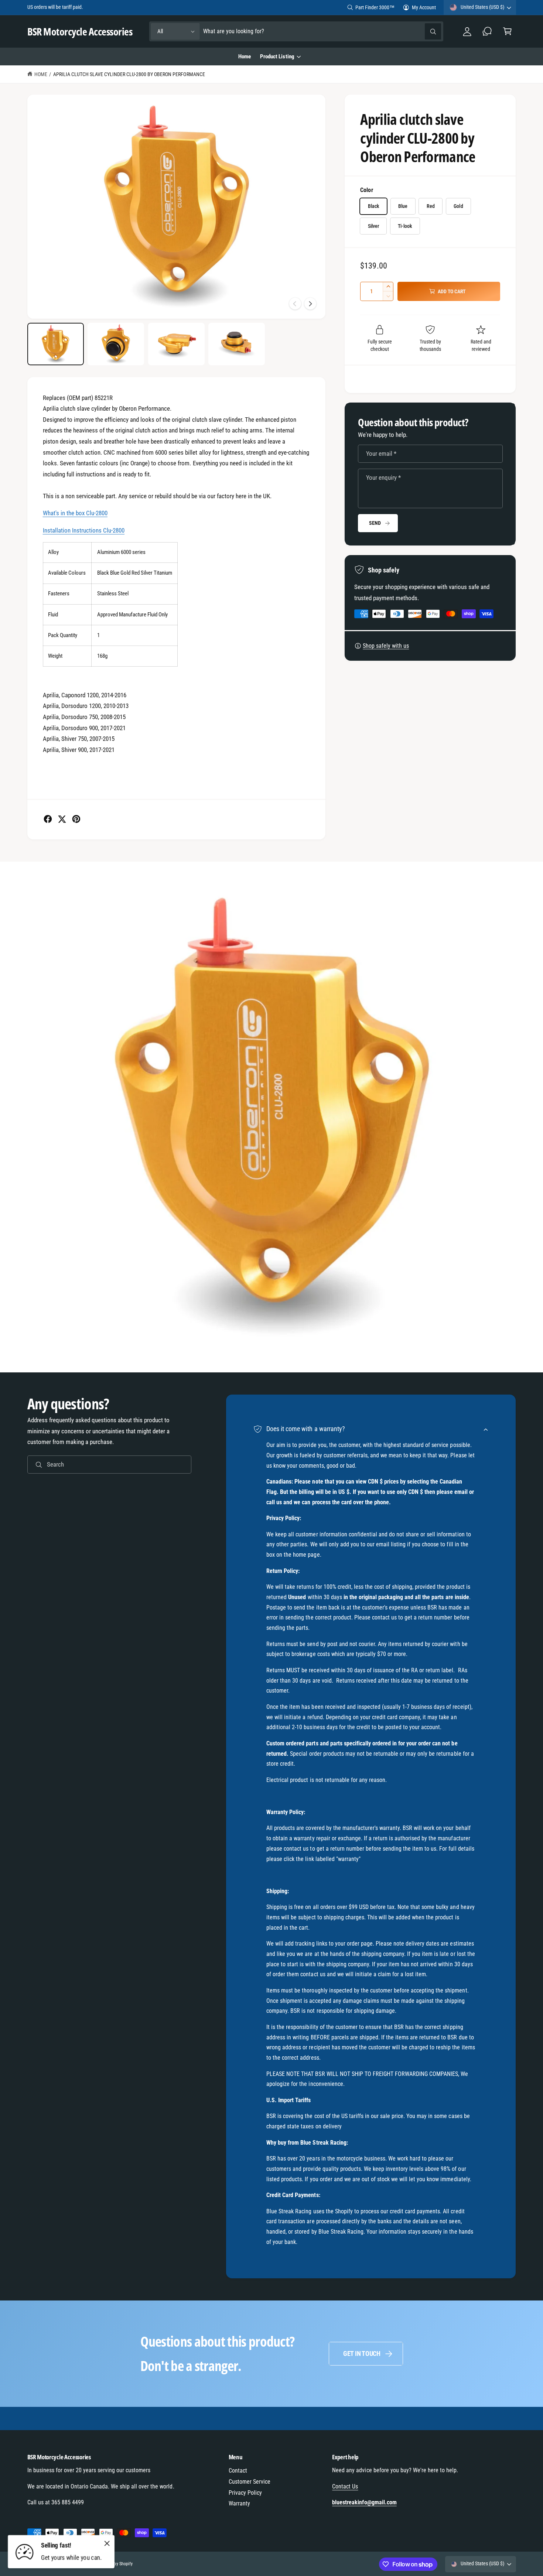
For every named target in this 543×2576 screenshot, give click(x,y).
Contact (238, 2471)
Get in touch (362, 2353)
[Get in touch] (487, 32)
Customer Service (250, 2482)
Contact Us (345, 2486)
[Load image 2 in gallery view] (116, 344)
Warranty (239, 2503)
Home (41, 74)
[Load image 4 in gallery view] (237, 344)
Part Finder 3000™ (375, 7)
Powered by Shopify (115, 2564)
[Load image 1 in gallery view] (56, 344)
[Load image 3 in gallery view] (176, 344)
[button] (507, 32)
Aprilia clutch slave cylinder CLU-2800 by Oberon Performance (129, 74)
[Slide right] (310, 304)
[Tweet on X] (62, 819)
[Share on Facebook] (48, 819)
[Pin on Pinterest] (76, 819)
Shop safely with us (386, 646)
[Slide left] (295, 304)
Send (375, 523)
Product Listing (277, 57)
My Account (424, 7)
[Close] (107, 2543)
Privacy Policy (245, 2493)
